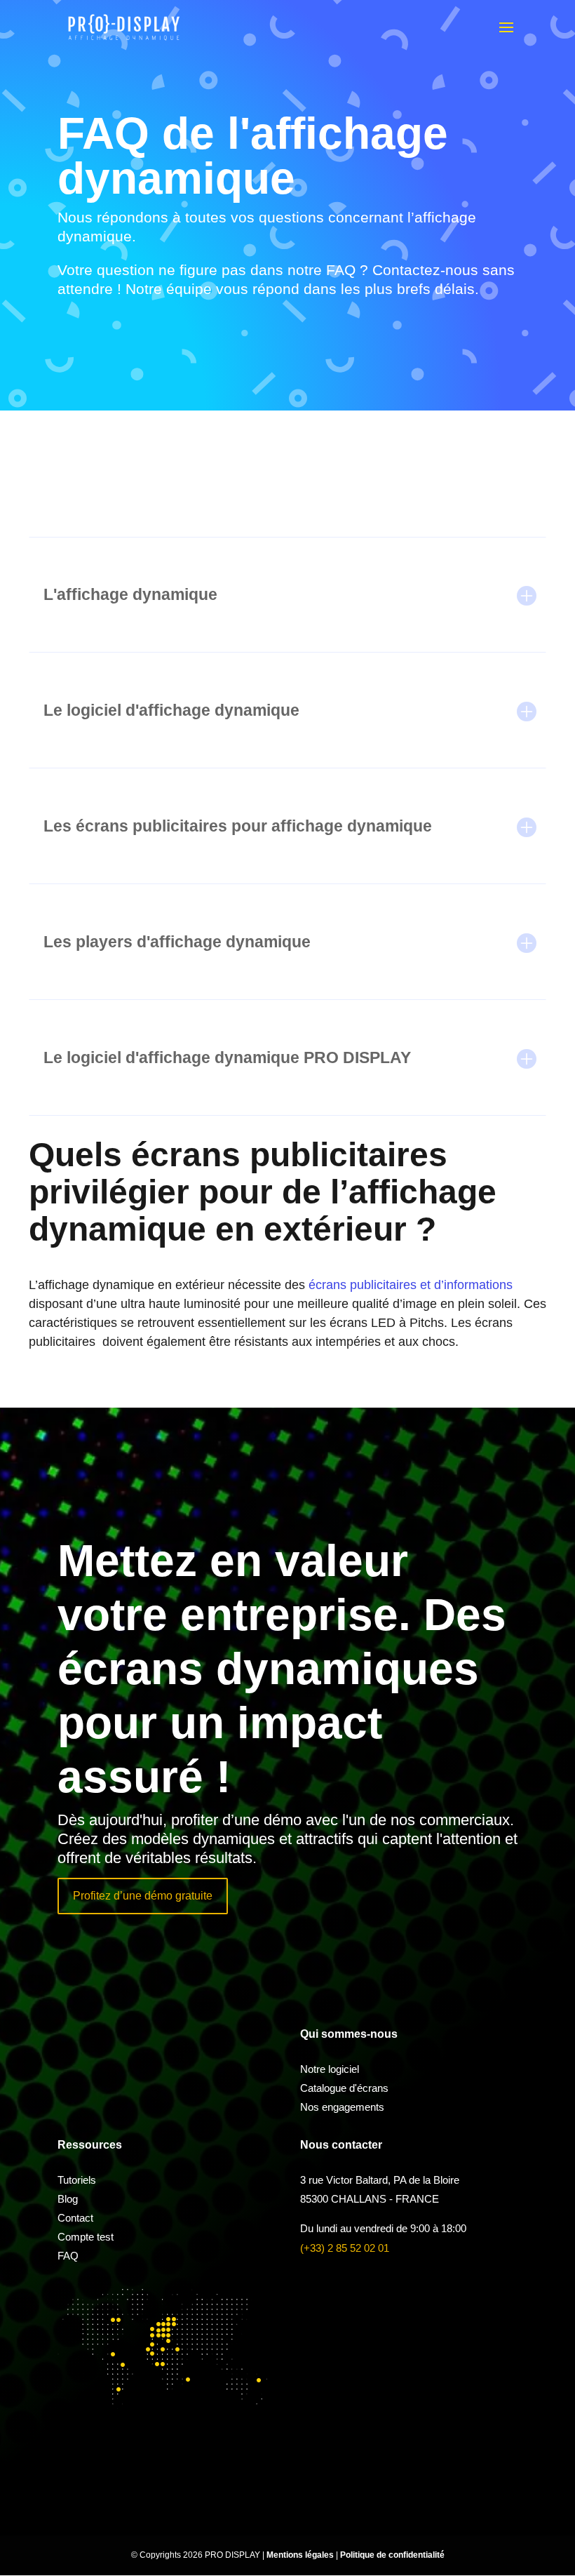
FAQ (68, 2256)
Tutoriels (77, 2180)
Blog (68, 2199)
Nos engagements (342, 2107)
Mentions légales (301, 2555)
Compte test (86, 2237)
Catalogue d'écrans (344, 2088)
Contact (75, 2218)
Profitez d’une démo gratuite (143, 1896)
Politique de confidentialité (392, 2555)
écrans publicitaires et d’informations (411, 1285)
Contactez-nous (425, 270)
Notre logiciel (330, 2069)
